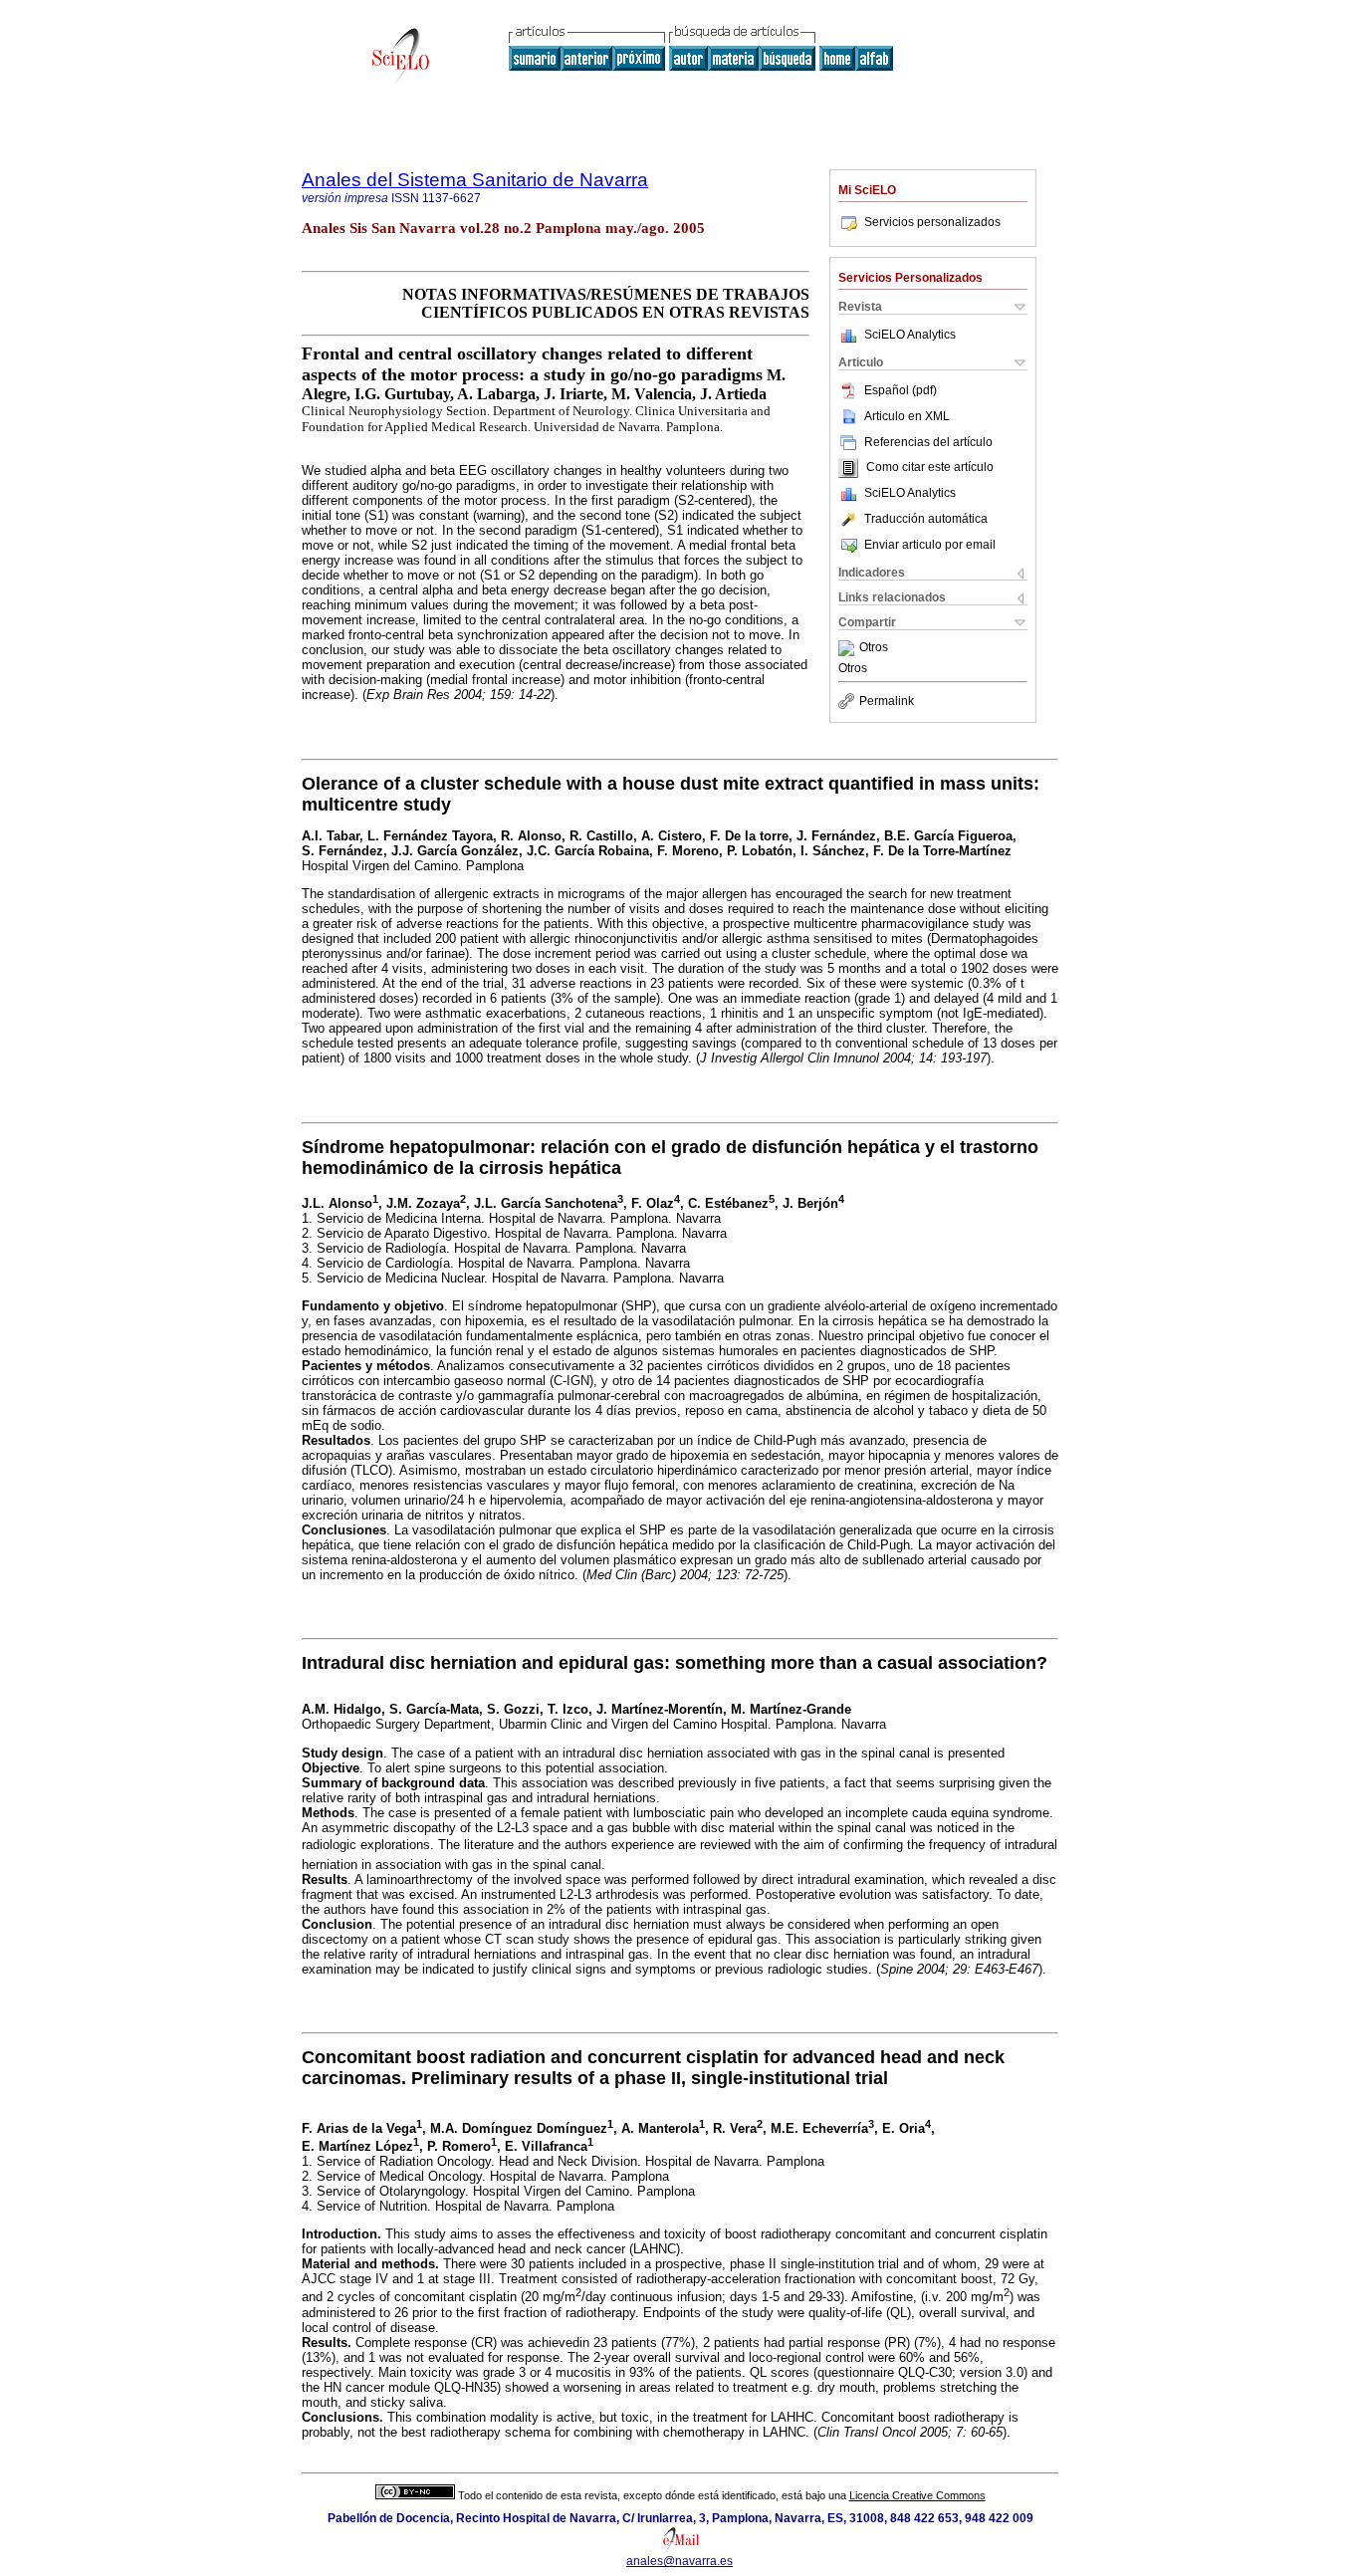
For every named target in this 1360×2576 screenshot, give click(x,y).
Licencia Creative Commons (917, 2495)
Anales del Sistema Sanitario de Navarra (475, 180)
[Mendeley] (849, 648)
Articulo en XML (907, 416)
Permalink (887, 701)
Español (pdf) (901, 390)
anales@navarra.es (680, 2561)
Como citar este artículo (930, 468)
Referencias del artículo (928, 442)
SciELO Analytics (910, 335)
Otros (874, 648)
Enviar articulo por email (930, 545)
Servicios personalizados (932, 222)
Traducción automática (926, 519)
